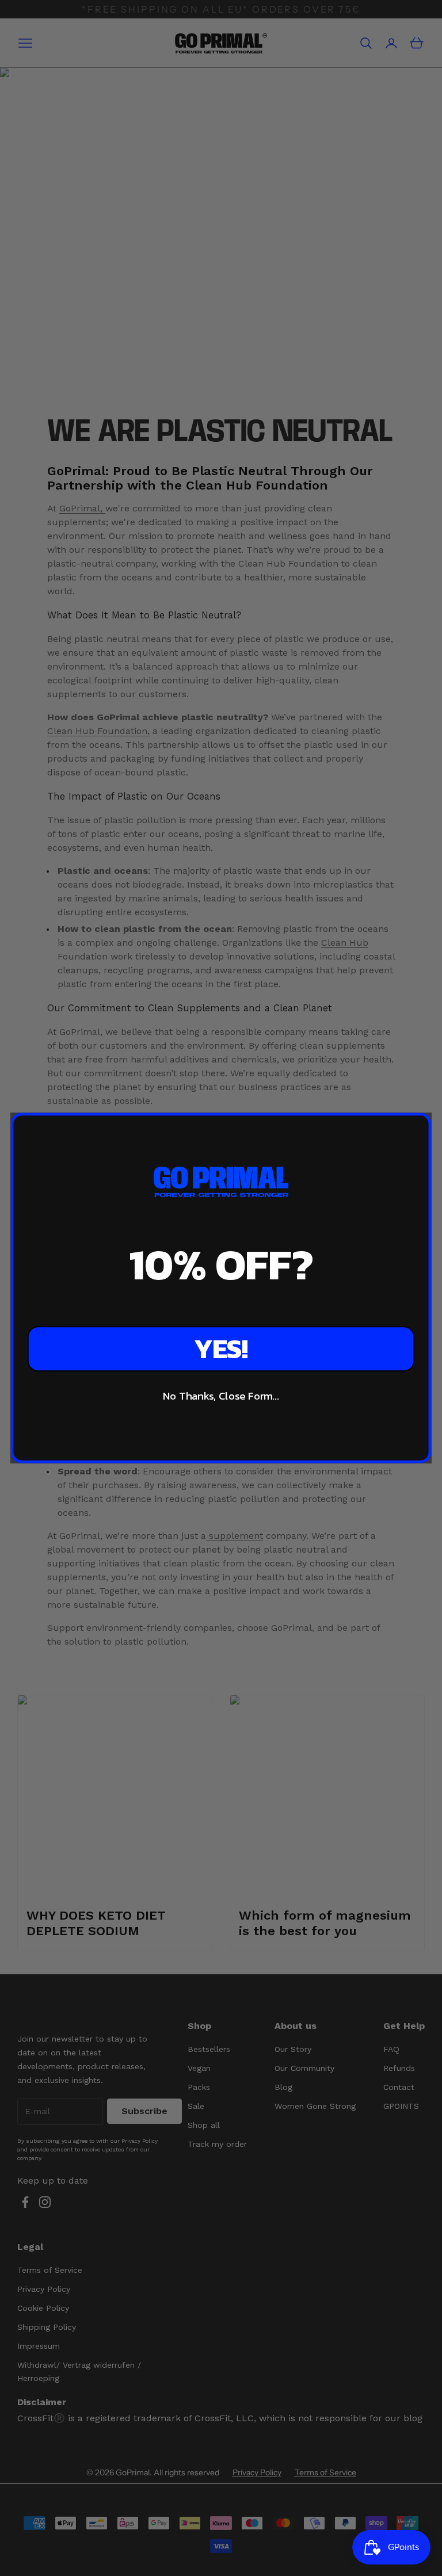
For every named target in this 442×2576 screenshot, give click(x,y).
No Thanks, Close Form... (221, 1396)
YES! (221, 1349)
